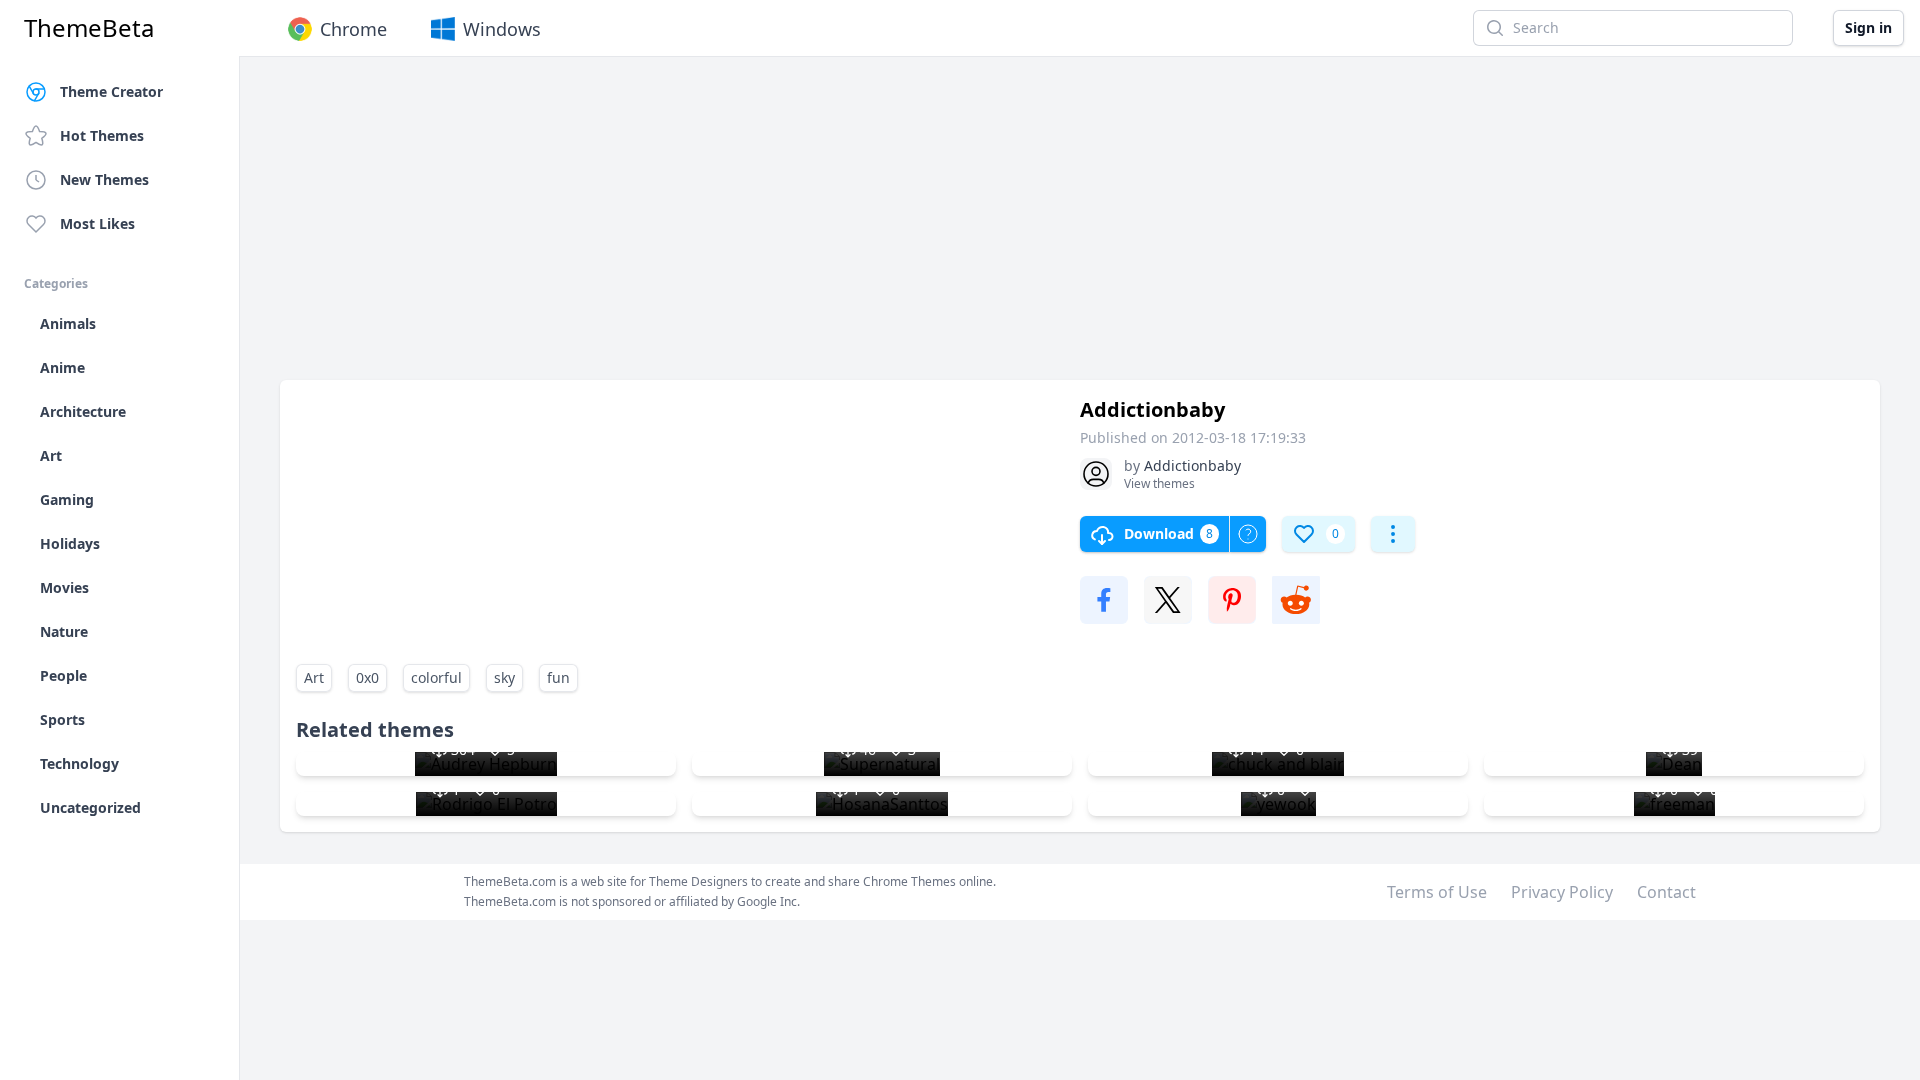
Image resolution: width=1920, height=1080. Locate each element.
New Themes (104, 179)
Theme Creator (111, 91)
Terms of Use (1437, 892)
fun (558, 677)
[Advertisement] (880, 228)
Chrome (353, 29)
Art (314, 677)
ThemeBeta (89, 28)
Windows (502, 29)
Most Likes (97, 223)
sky (504, 677)
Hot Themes (102, 135)
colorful (436, 677)
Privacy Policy (1562, 892)
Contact (1666, 892)
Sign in (1868, 27)
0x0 (367, 677)
